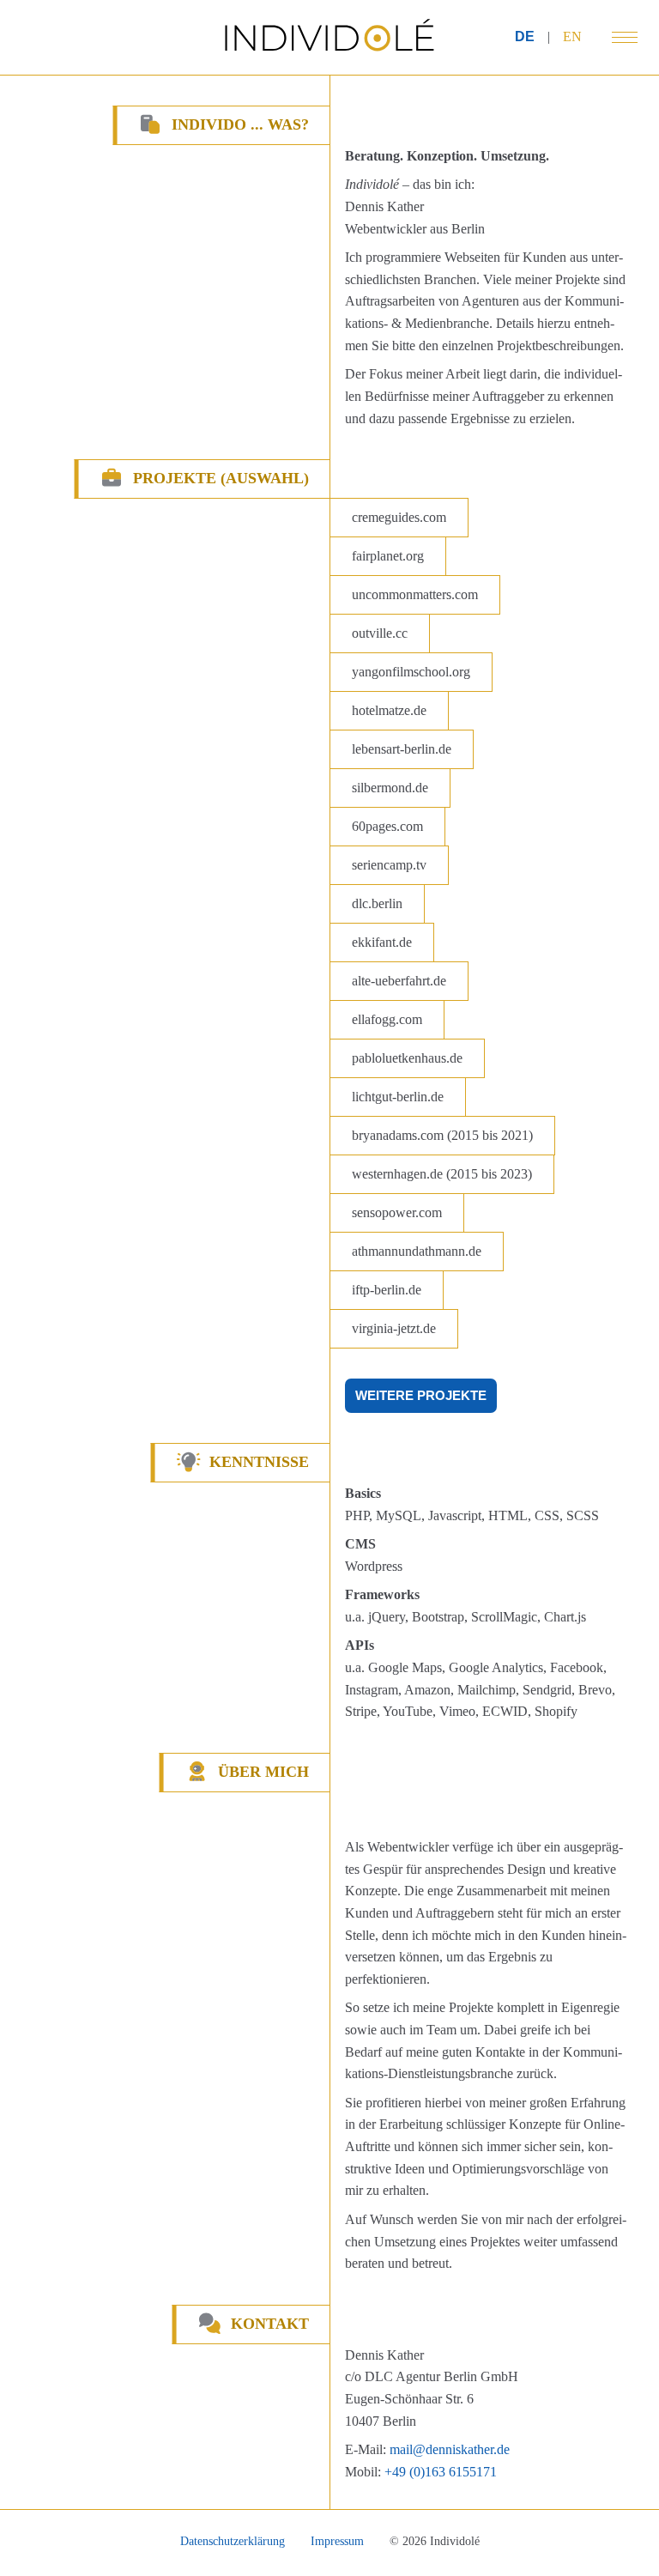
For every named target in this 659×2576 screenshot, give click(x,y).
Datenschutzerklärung (233, 2541)
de (525, 36)
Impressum (337, 2541)
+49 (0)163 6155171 (441, 2472)
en (572, 36)
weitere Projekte (421, 1395)
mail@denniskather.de (450, 2449)
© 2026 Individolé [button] (435, 2541)
